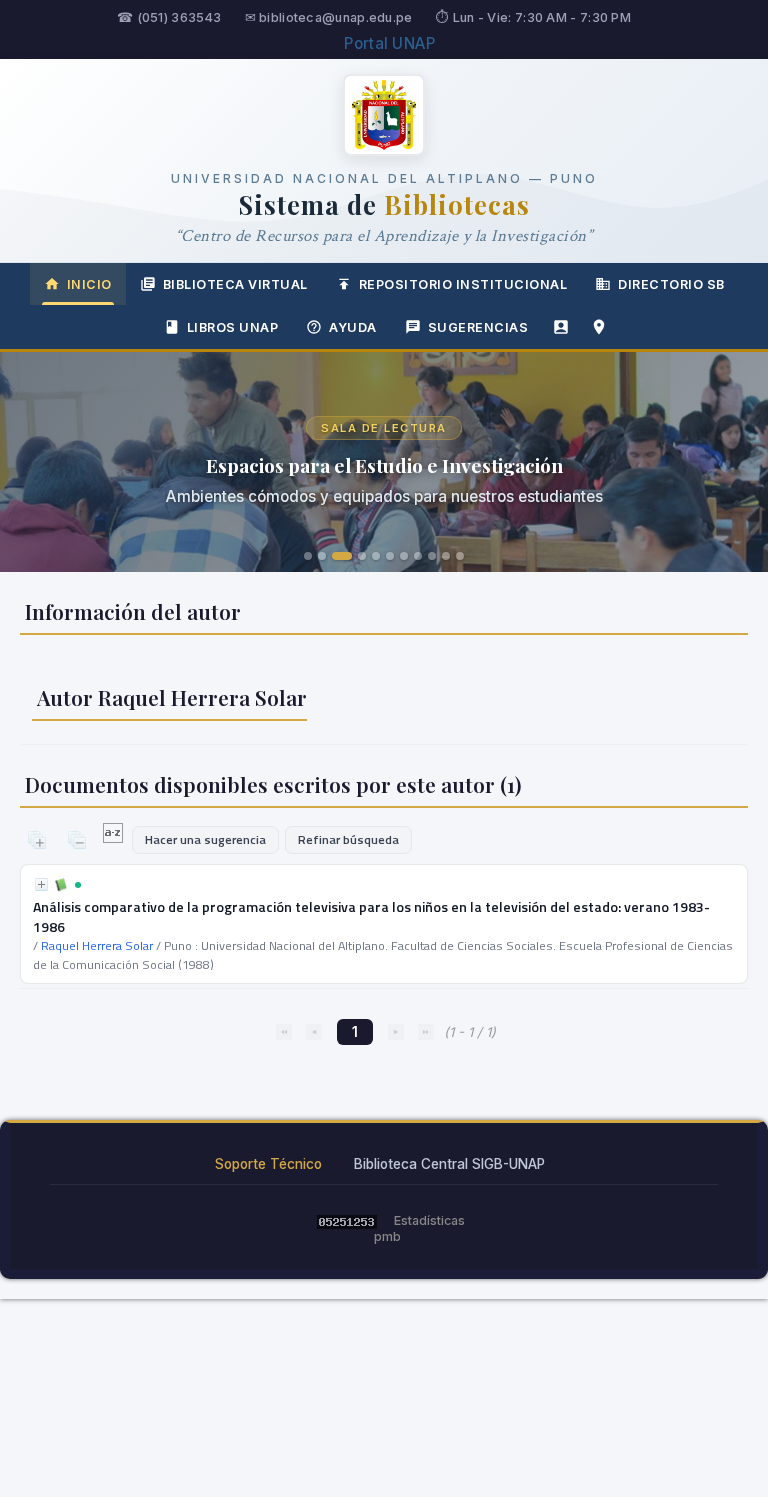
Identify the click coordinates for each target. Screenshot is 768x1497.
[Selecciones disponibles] (114, 838)
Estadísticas (429, 1220)
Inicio (89, 284)
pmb (387, 1236)
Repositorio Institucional (463, 284)
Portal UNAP (389, 43)
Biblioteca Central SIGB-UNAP (449, 1164)
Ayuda (353, 327)
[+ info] (41, 884)
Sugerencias (478, 327)
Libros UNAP (233, 327)
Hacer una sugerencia (205, 839)
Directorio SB (671, 284)
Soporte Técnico (268, 1164)
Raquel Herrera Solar (97, 945)
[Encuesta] (561, 327)
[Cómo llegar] (599, 327)
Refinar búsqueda (348, 839)
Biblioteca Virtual (235, 284)
